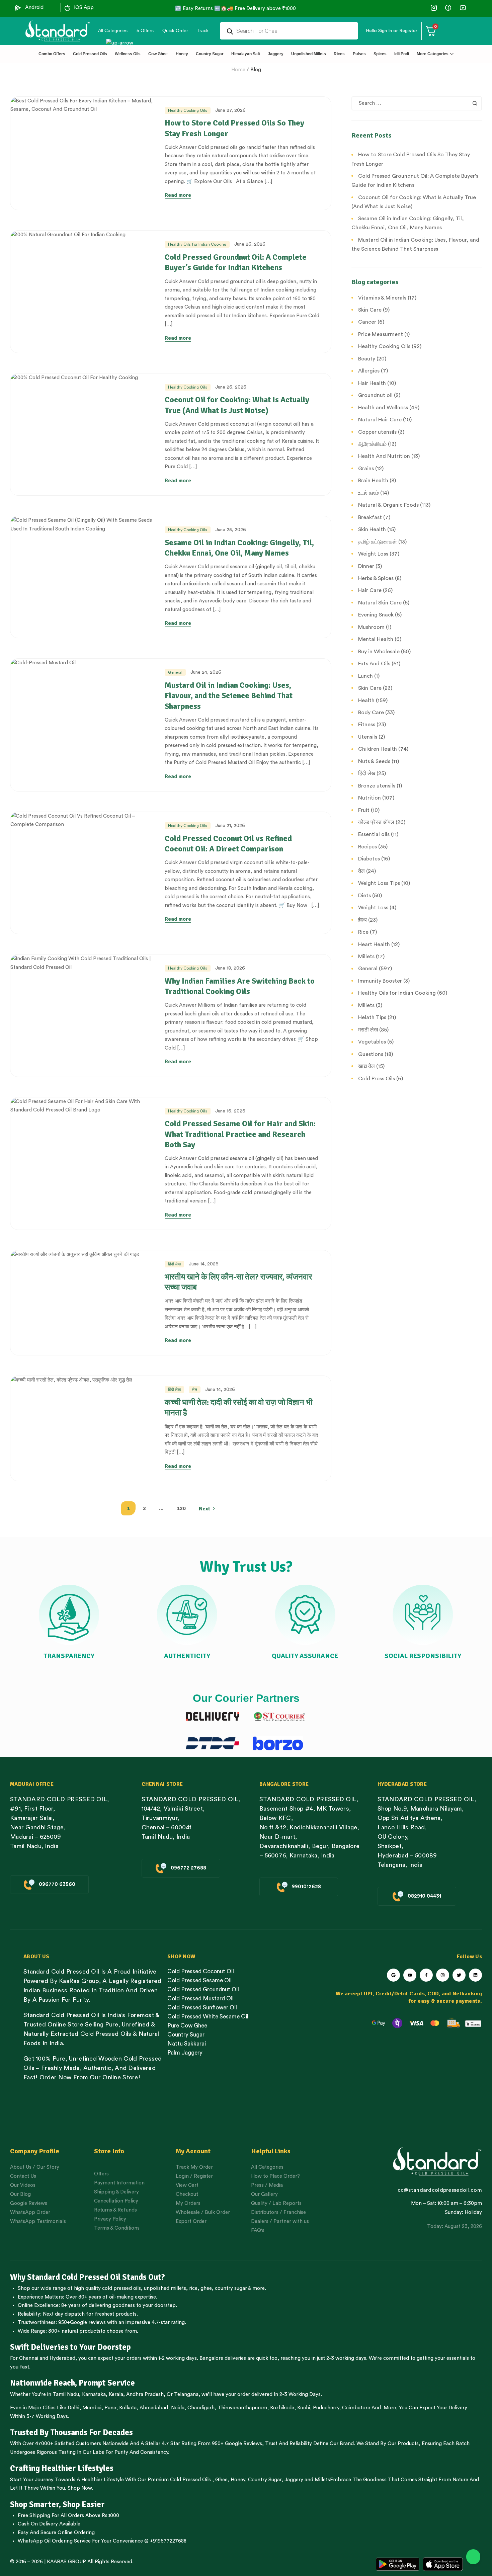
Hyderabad (62, 2358)
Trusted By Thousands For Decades (71, 2432)
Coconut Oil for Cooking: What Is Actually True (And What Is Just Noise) (237, 405)
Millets (322, 2480)
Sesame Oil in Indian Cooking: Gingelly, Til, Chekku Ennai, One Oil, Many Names (239, 548)
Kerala (116, 2394)
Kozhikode (282, 2408)
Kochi (304, 2408)
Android (34, 8)
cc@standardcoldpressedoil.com (440, 2190)
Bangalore (211, 2358)
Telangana (186, 2394)
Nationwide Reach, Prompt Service (72, 2383)
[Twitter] (459, 1975)
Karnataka (94, 2394)
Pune (110, 2408)
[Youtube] (410, 1975)
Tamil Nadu (66, 2394)
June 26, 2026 (250, 244)
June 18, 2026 (230, 968)
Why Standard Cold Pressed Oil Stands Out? (88, 2277)
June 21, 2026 (230, 826)
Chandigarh (201, 2408)
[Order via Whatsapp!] (473, 2557)
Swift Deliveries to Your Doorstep (70, 2347)
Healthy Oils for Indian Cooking (197, 244)
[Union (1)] (448, 8)
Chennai (29, 2358)
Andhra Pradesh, (146, 2394)
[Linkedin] (475, 1975)
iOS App (84, 8)
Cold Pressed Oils (190, 2480)
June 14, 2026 (204, 1264)
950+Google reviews (82, 2322)
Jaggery (294, 2480)
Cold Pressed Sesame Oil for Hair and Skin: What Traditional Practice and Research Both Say (240, 1134)
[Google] (393, 1975)
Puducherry (326, 2408)
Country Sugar (265, 2480)
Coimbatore (356, 2408)
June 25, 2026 (231, 530)
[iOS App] (67, 8)
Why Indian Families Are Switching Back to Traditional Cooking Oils (240, 986)
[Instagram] (443, 1975)
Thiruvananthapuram (242, 2408)
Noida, (179, 2408)
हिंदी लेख (174, 1264)
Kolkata (128, 2408)
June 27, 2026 (230, 110)
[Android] (18, 8)
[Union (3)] (434, 8)
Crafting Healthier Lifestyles (62, 2468)
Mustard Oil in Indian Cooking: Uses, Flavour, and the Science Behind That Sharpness (229, 695)
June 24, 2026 (206, 672)
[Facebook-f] (426, 1975)
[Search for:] (417, 103)
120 (181, 1508)
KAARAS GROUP (66, 2562)
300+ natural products (74, 2331)
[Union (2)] (463, 8)
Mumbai (92, 2408)
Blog (256, 70)
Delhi (73, 2408)
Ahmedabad (154, 2408)
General (175, 672)
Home (238, 70)
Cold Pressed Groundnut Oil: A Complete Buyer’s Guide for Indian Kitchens (236, 262)
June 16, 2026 (230, 1111)
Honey (237, 2480)
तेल (195, 1390)
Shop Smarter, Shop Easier (57, 2504)
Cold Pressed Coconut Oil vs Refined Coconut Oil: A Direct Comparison (228, 844)
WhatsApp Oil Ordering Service (54, 2541)
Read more (178, 195)
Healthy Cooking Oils (188, 110)
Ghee (221, 2480)
